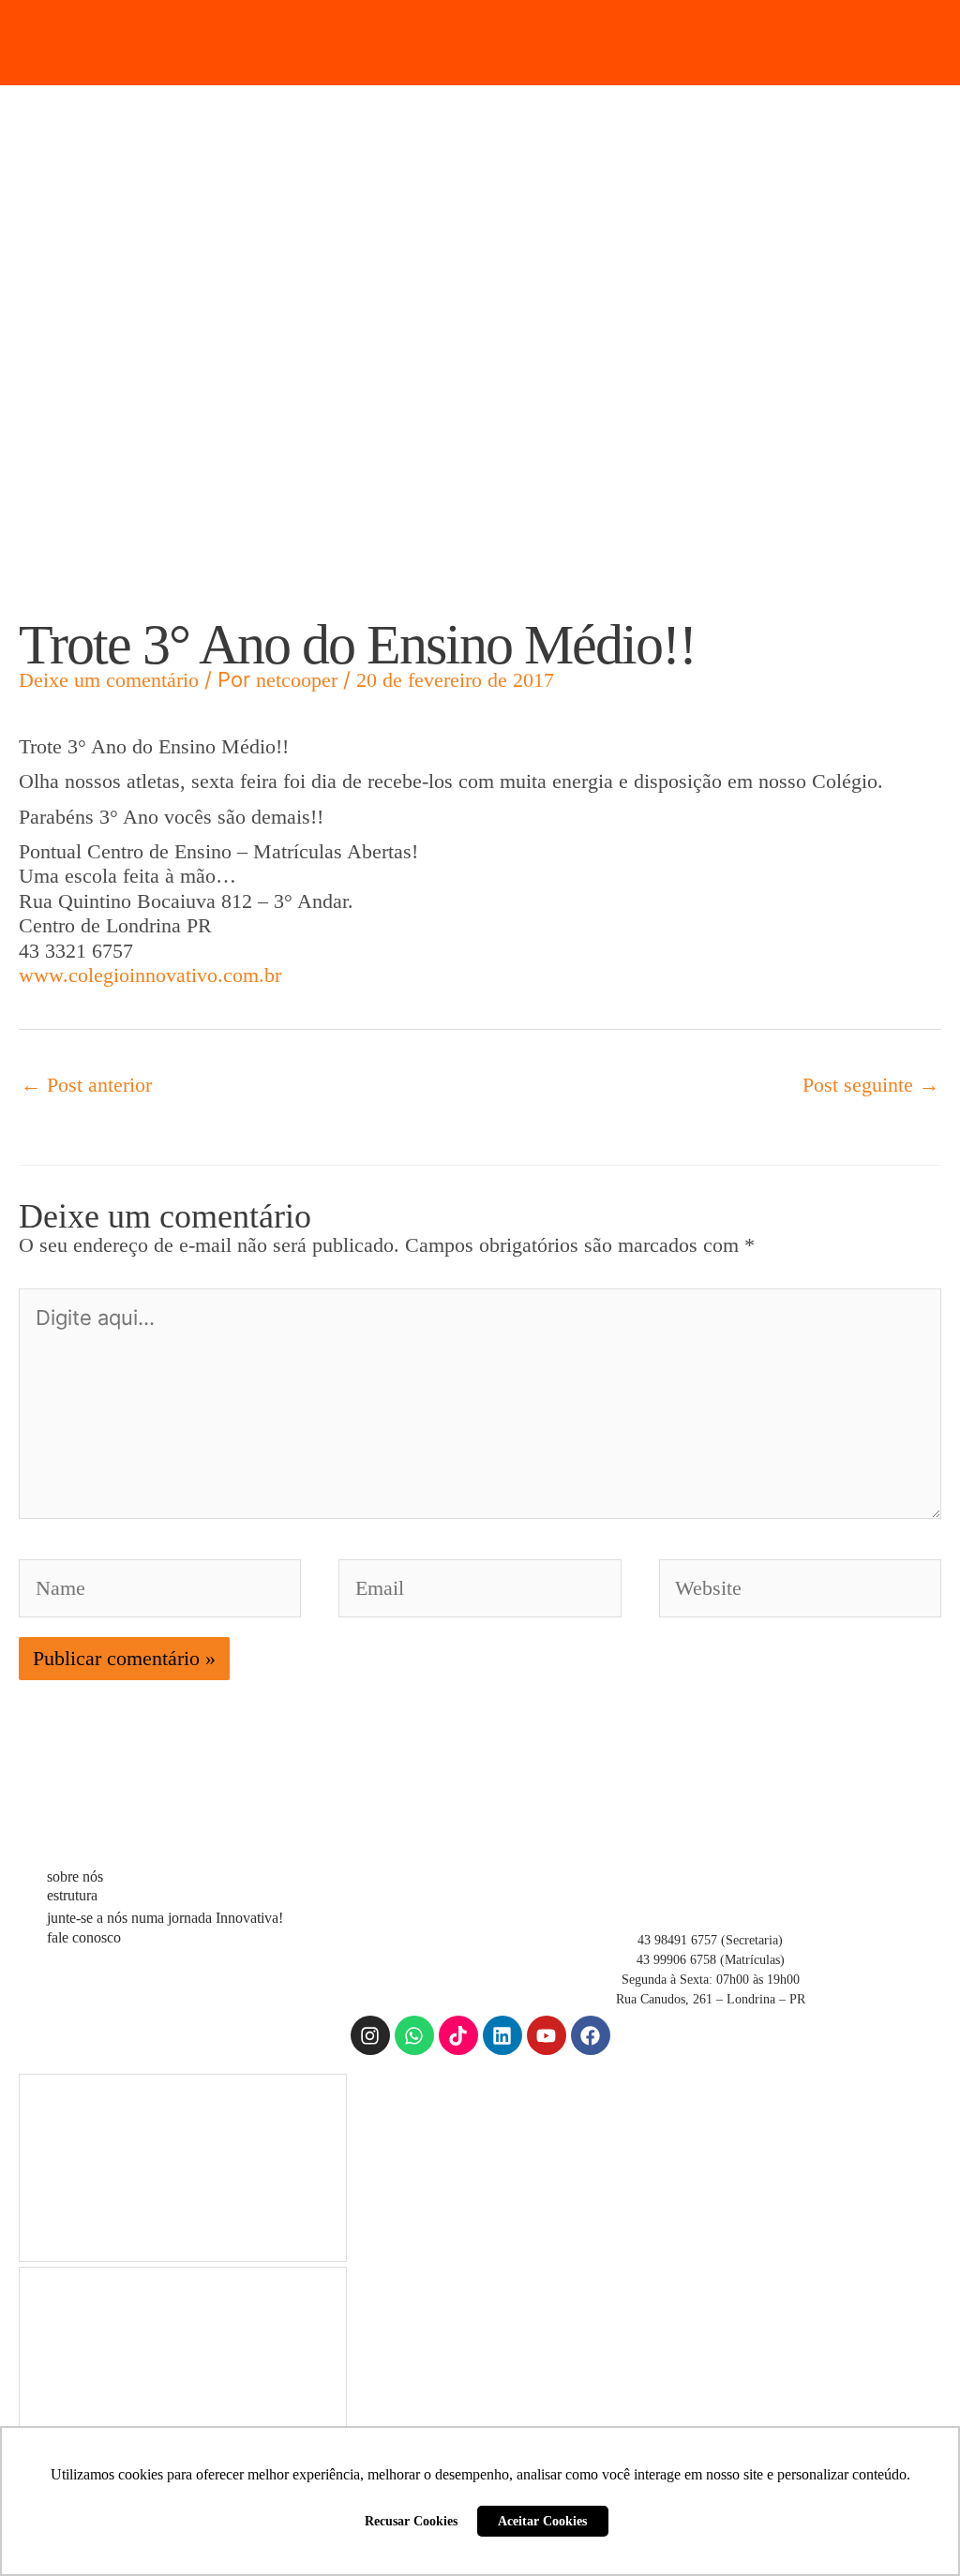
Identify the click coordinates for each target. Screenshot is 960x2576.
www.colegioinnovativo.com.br (150, 975)
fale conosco (84, 1937)
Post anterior (86, 1085)
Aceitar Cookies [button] (542, 2521)
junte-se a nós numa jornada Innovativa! (165, 1918)
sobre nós (75, 1876)
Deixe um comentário (109, 680)
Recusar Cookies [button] (411, 2521)
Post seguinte (871, 1085)
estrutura (72, 1895)
